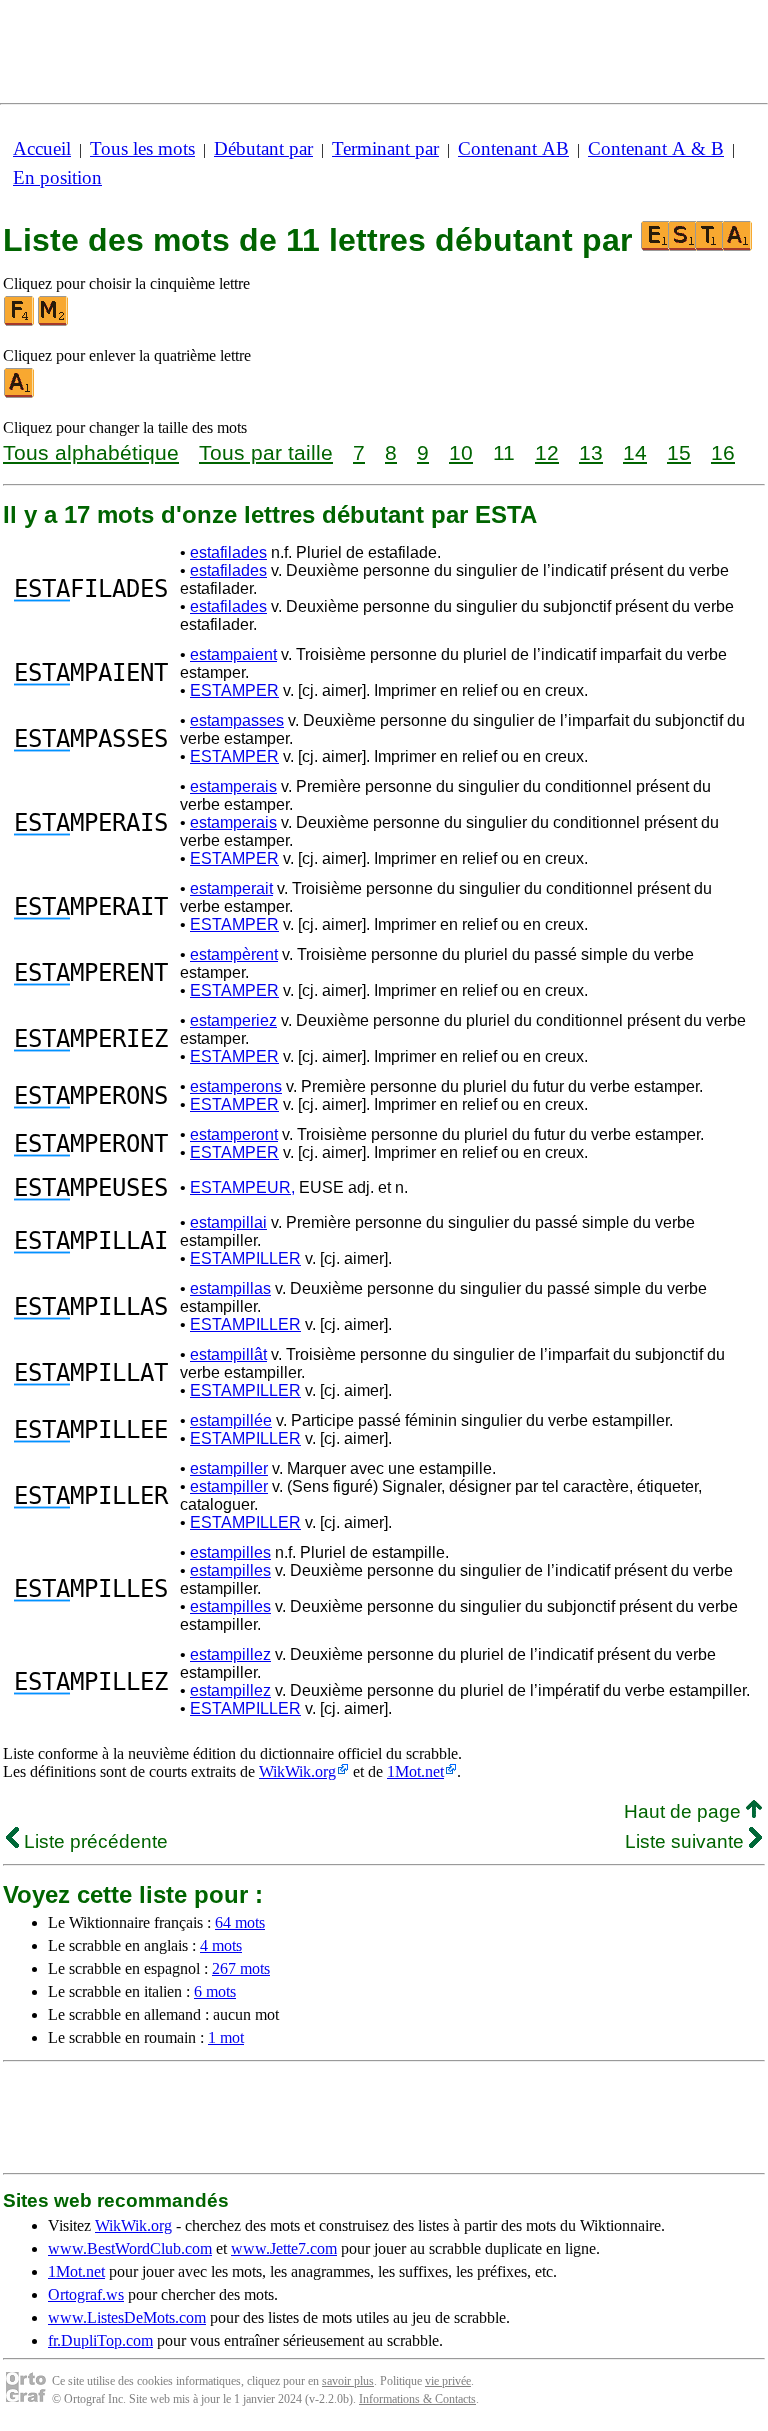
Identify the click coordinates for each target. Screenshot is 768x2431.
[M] (54, 321)
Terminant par (385, 148)
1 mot (226, 2037)
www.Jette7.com (284, 2248)
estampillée (231, 1420)
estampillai (228, 1222)
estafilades (228, 552)
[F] (20, 321)
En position (57, 177)
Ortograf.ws (86, 2294)
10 (461, 452)
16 (723, 452)
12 (547, 452)
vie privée (448, 2381)
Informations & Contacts (417, 2399)
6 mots (215, 1991)
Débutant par (263, 148)
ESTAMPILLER (245, 1258)
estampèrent (234, 954)
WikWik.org (297, 1771)
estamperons (236, 1086)
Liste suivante (687, 1841)
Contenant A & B (656, 148)
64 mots (240, 1922)
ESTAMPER (234, 690)
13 (591, 452)
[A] (20, 393)
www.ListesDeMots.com (127, 2317)
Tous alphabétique (91, 452)
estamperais (233, 786)
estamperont (234, 1134)
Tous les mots (142, 148)
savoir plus (348, 2381)
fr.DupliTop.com (100, 2340)
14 (635, 452)
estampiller (229, 1468)
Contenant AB (513, 148)
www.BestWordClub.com (130, 2248)
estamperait (231, 888)
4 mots (221, 1945)
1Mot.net (415, 1771)
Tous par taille (266, 452)
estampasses (237, 720)
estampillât (228, 1354)
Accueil (42, 148)
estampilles (230, 1552)
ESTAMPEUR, (242, 1187)
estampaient (233, 654)
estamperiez (233, 1020)
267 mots (241, 1968)
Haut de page (685, 1811)
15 (679, 452)
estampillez (230, 1654)
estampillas (230, 1288)
